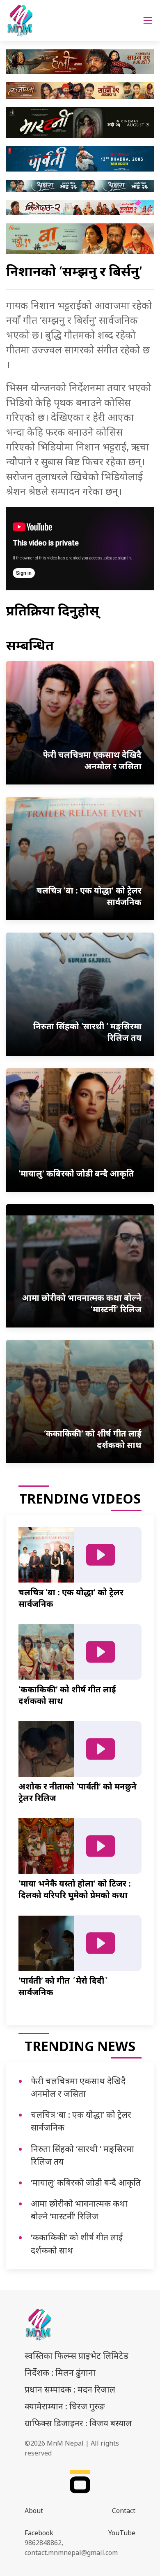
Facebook (39, 2533)
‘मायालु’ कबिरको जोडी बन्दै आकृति (86, 2182)
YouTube (122, 2533)
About (34, 2511)
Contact (124, 2511)
